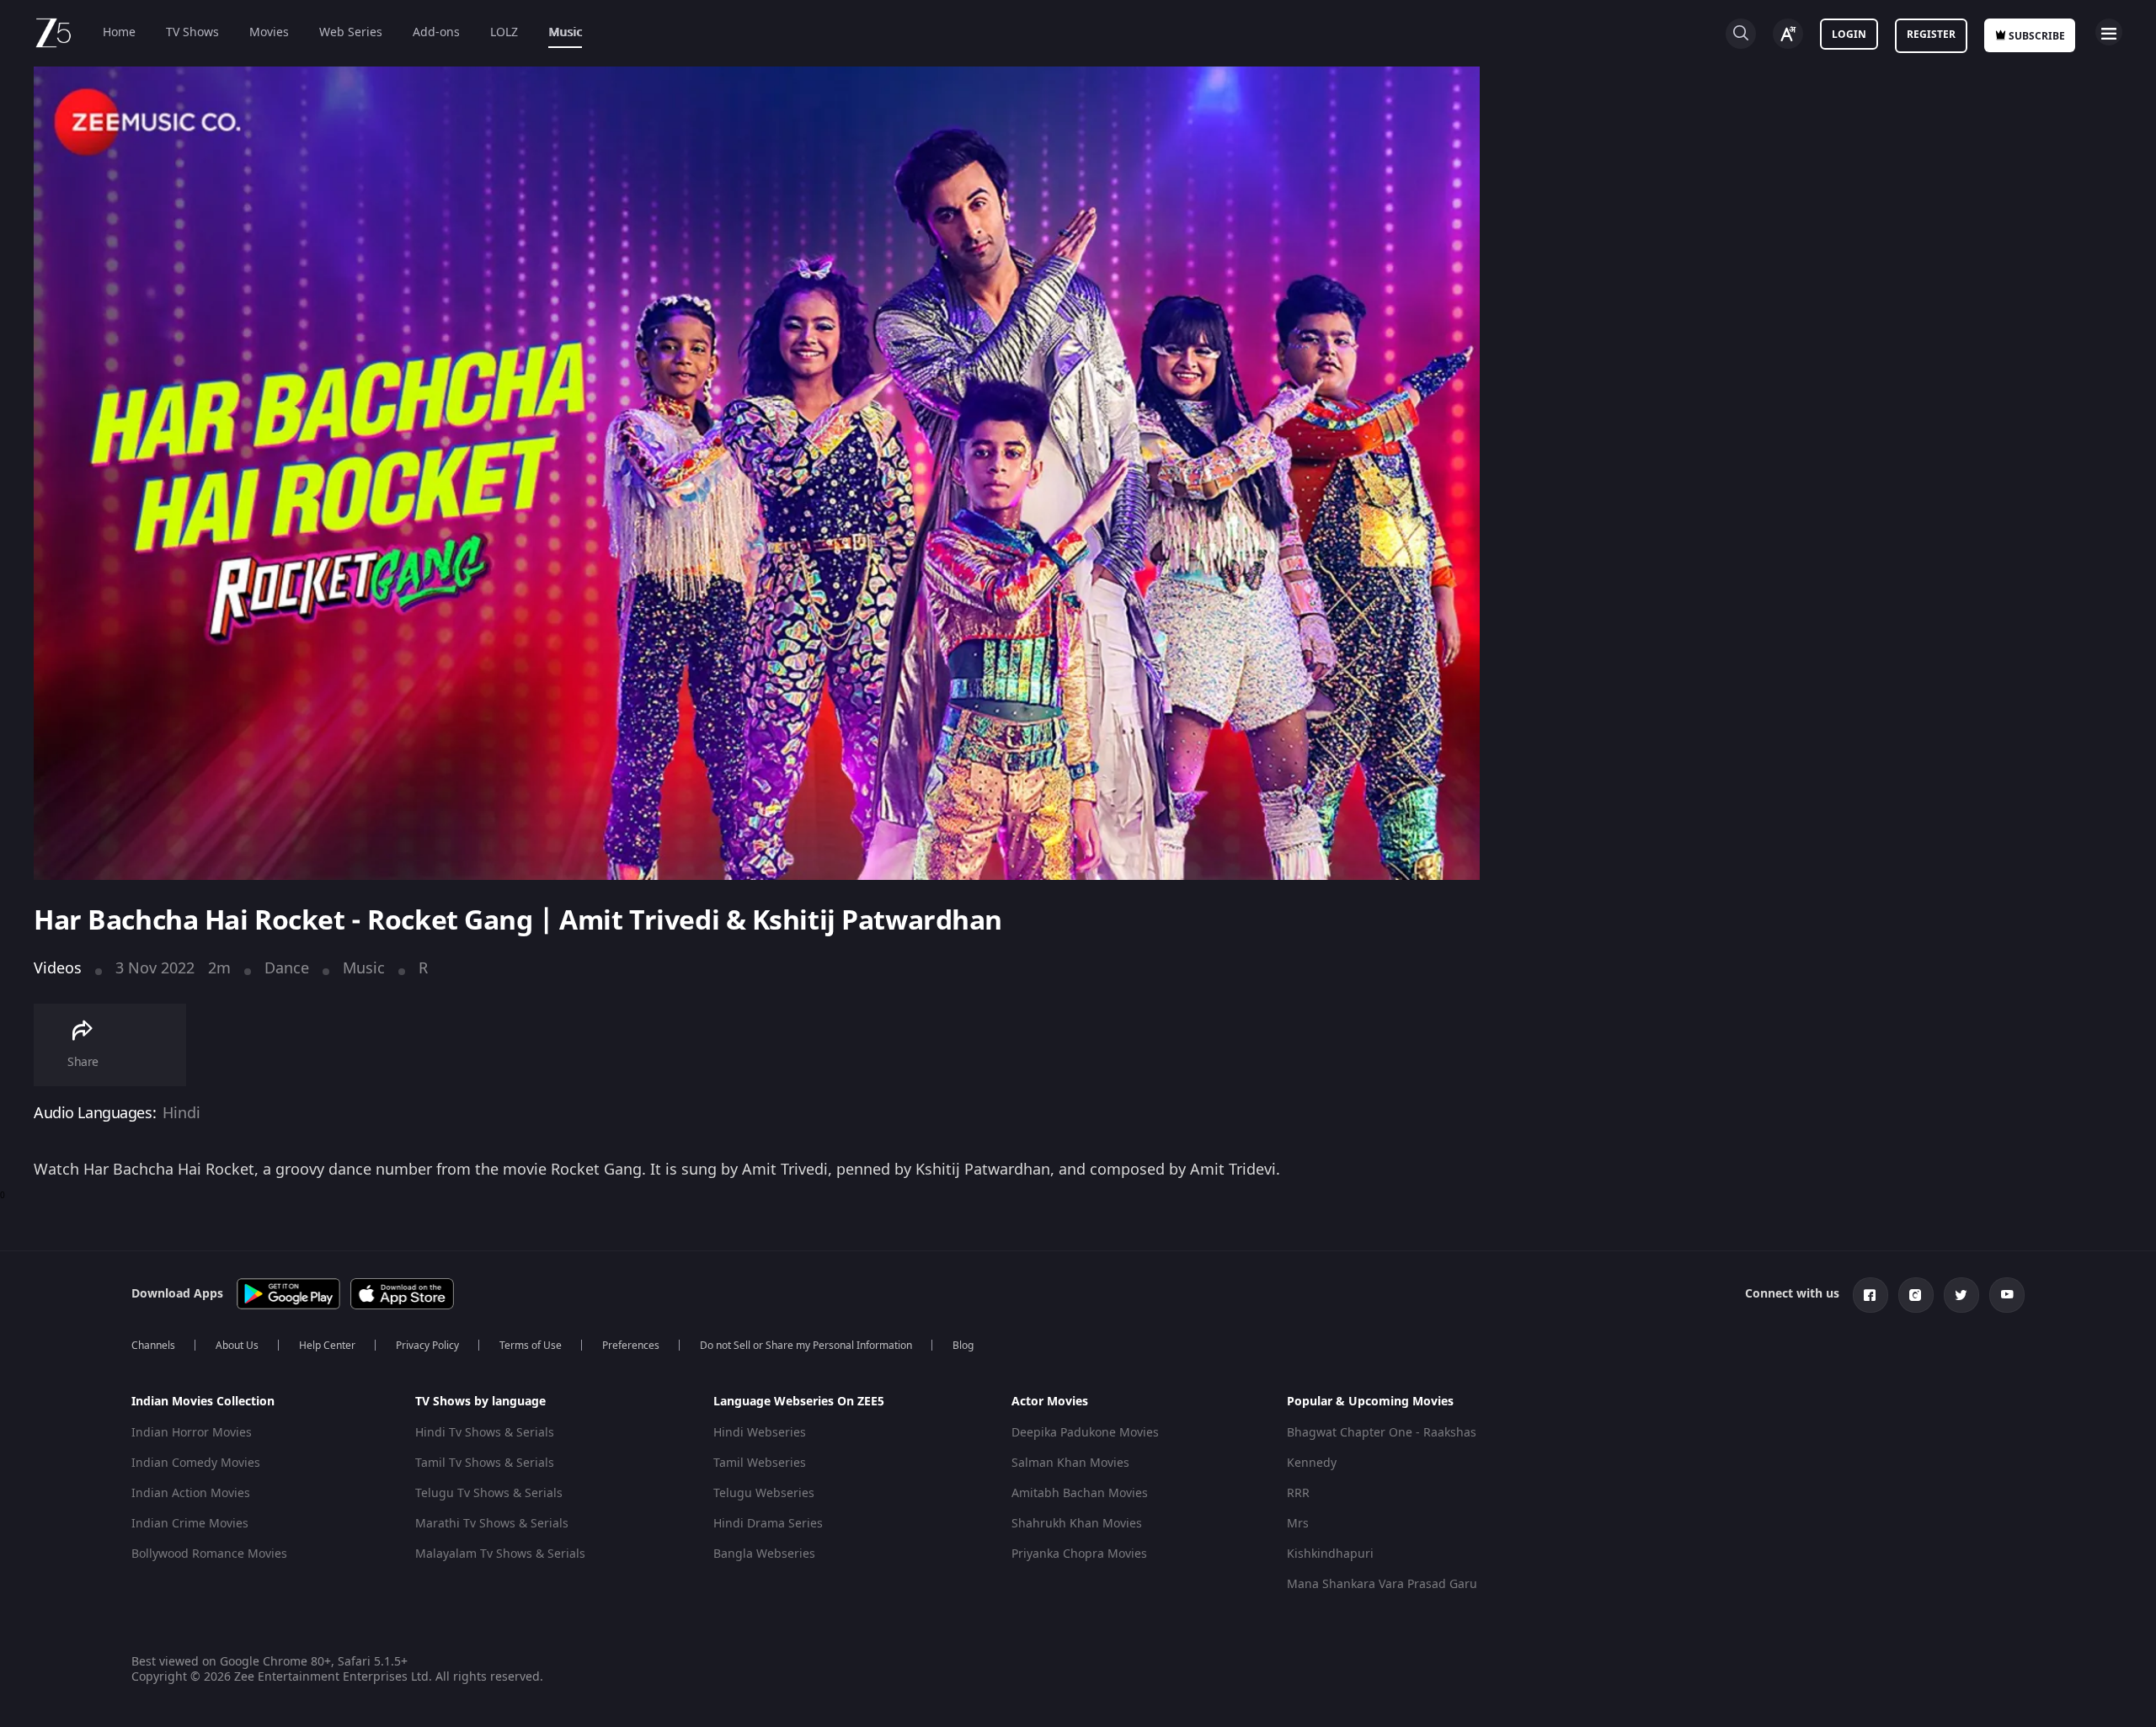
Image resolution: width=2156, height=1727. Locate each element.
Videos (58, 968)
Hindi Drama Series (768, 1524)
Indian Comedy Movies (196, 1463)
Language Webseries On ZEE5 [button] (799, 1402)
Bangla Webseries (764, 1554)
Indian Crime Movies (190, 1524)
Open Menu (2109, 32)
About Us (237, 1346)
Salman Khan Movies (1070, 1463)
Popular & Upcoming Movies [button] (1370, 1402)
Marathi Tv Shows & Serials (492, 1524)
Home (119, 32)
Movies (269, 32)
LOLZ (504, 32)
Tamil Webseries (760, 1463)
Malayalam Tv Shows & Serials (500, 1554)
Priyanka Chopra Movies (1079, 1554)
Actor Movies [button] (1050, 1402)
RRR (1298, 1493)
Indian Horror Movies (192, 1433)
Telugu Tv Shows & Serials (489, 1493)
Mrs (1298, 1524)
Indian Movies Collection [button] (203, 1402)
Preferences (631, 1346)
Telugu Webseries (764, 1493)
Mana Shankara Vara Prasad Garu (1382, 1584)
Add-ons (436, 32)
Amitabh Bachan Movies (1080, 1493)
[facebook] (1870, 1295)
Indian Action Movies (191, 1493)
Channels (153, 1346)
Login (1849, 35)
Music (565, 32)
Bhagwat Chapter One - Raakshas (1382, 1433)
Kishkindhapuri (1330, 1554)
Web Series (351, 32)
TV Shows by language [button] (480, 1402)
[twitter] (1961, 1295)
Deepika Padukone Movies (1085, 1433)
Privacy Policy (427, 1346)
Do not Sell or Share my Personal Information (806, 1346)
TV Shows (192, 32)
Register (1931, 35)
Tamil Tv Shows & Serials (485, 1463)
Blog (963, 1346)
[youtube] (2007, 1295)
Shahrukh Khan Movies (1077, 1524)
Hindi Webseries (760, 1433)
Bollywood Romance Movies (209, 1554)
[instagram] (1916, 1295)
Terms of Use (531, 1346)
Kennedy (1312, 1463)
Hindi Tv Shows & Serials (485, 1433)
